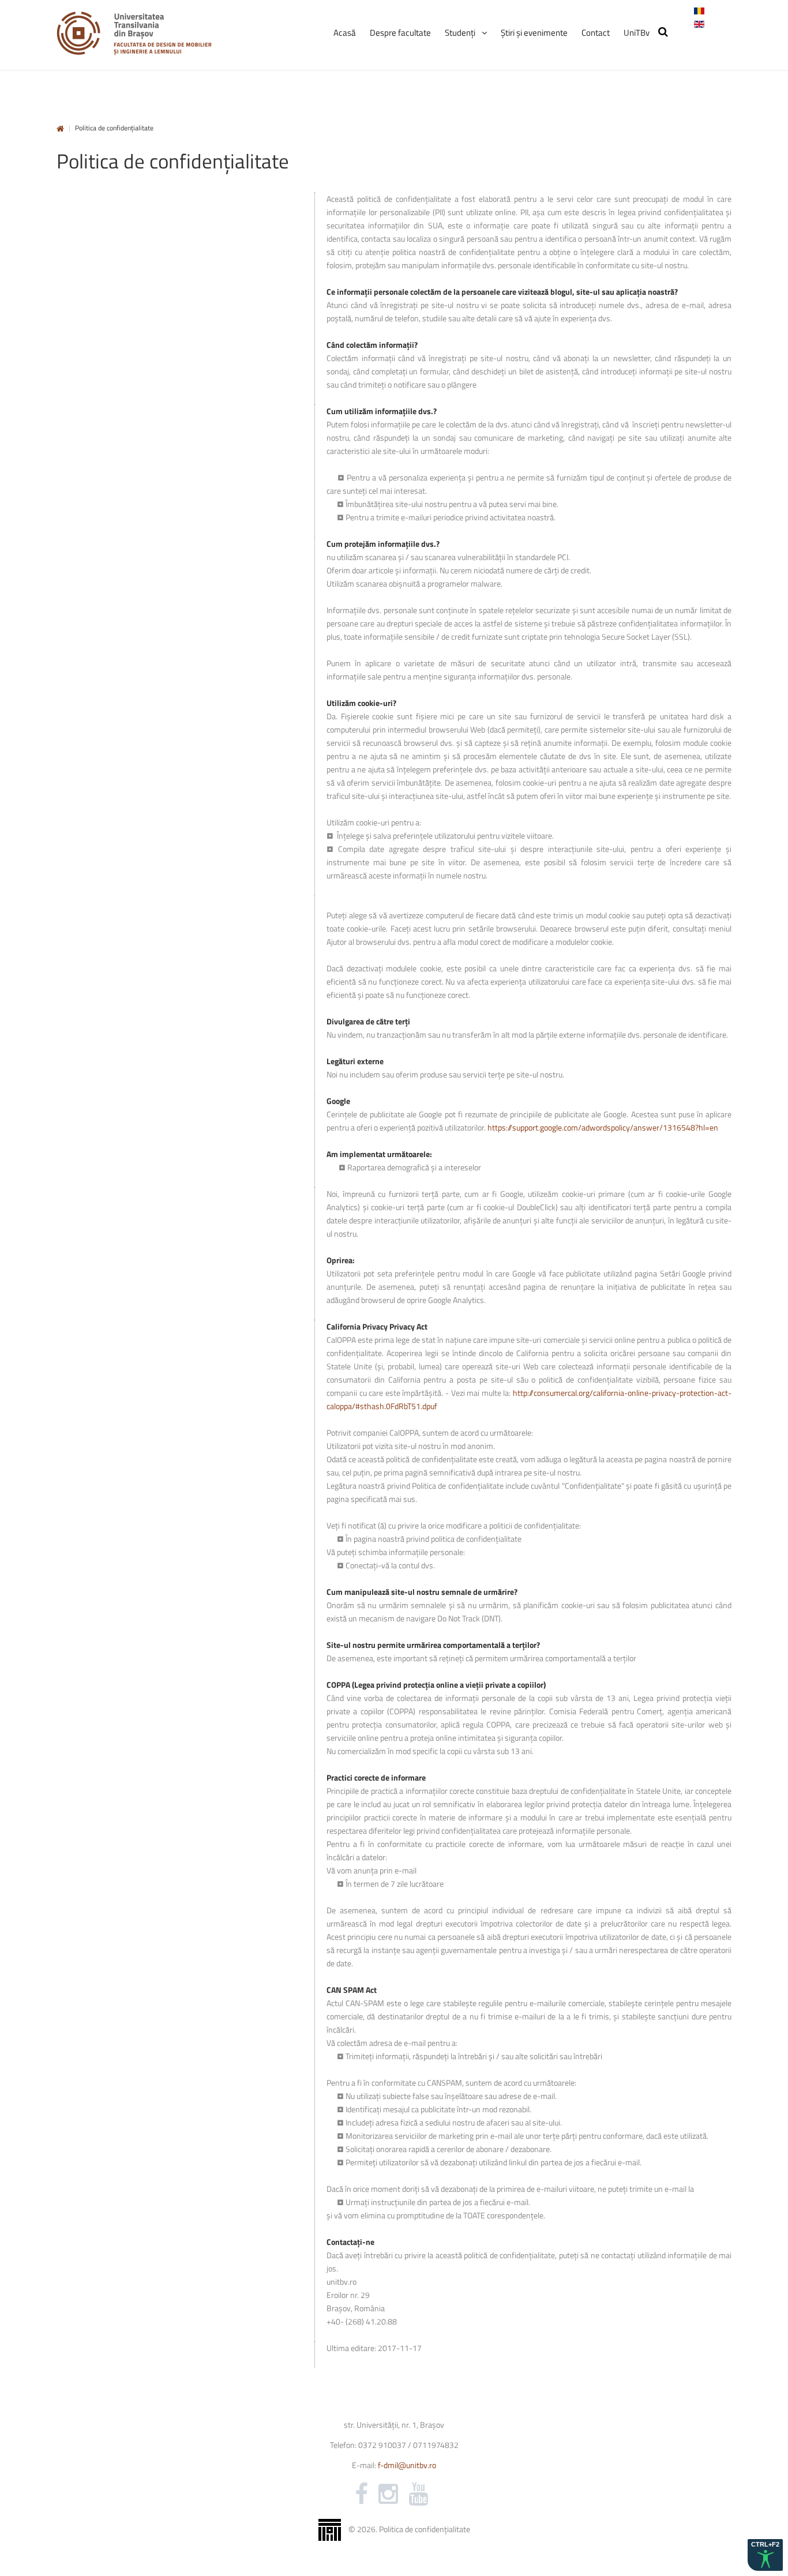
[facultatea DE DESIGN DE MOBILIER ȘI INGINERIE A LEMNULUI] (134, 33)
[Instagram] (388, 2494)
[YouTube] (418, 2494)
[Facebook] (361, 2494)
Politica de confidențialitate (425, 2528)
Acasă (60, 129)
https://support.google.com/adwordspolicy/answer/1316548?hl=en (603, 1127)
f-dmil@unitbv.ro (407, 2465)
